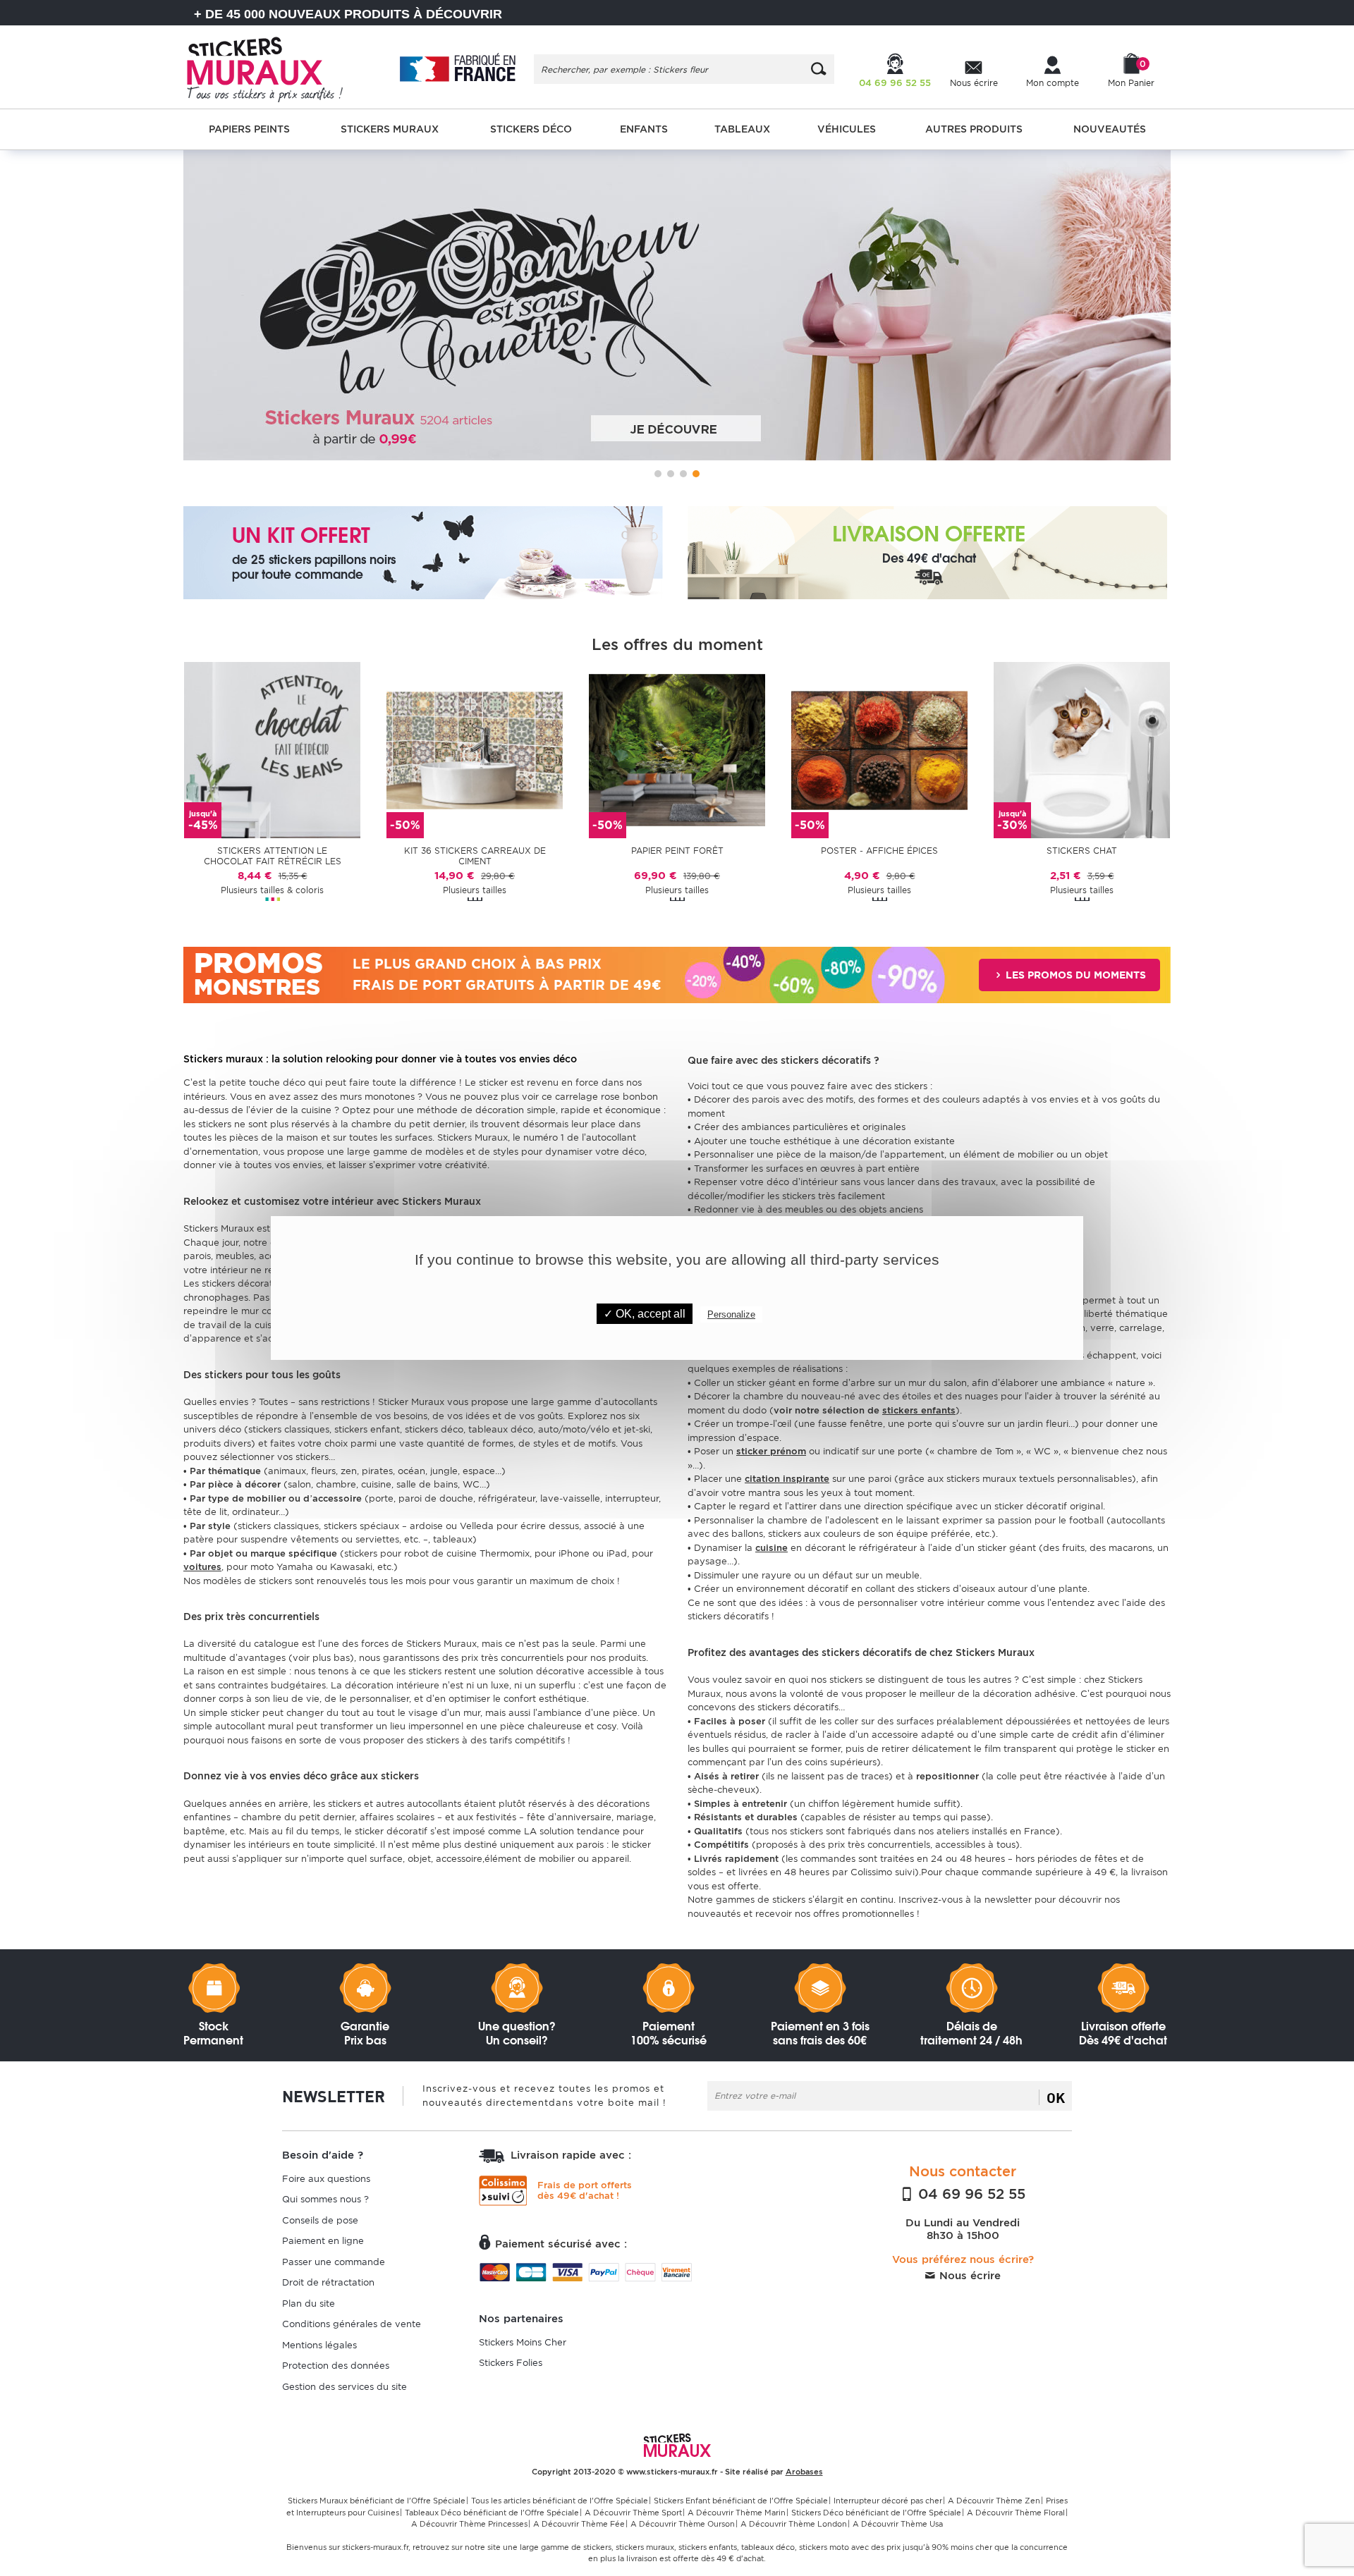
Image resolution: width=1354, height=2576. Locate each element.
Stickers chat (1082, 851)
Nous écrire (968, 2276)
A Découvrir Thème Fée (579, 2524)
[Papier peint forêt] (677, 749)
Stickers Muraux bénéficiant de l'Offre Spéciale (377, 2501)
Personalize (731, 1314)
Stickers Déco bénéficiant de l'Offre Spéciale (876, 2513)
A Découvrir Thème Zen (994, 2501)
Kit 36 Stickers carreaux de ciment (475, 856)
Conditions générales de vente (352, 2324)
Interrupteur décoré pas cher (888, 2501)
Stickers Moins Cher (523, 2342)
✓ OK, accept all (645, 1314)
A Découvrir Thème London (794, 2524)
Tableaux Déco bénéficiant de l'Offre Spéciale (492, 2513)
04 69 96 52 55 (970, 2194)
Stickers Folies (511, 2363)
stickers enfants (919, 1410)
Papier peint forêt (677, 851)
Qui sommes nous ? (325, 2199)
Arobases (804, 2472)
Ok (1056, 2097)
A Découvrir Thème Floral (1016, 2513)
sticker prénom (771, 1451)
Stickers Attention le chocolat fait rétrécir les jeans (273, 857)
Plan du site (309, 2304)
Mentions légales (319, 2345)
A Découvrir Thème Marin (737, 2513)
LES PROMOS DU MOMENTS (1074, 975)
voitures (202, 1567)
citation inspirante (787, 1479)
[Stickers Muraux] (277, 67)
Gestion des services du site (344, 2387)
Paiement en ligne (323, 2241)
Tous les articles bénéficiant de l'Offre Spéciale (560, 2501)
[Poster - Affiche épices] (879, 749)
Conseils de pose (320, 2220)
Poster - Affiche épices (879, 851)
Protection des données (336, 2366)
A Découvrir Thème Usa (898, 2524)
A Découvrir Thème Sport (633, 2513)
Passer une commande (334, 2262)
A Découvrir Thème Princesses (469, 2524)
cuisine (771, 1548)
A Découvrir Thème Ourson (683, 2524)
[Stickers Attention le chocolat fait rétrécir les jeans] (272, 749)
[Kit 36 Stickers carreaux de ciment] (475, 749)
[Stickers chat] (1082, 749)
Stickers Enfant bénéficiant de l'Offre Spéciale (741, 2501)
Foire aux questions (326, 2179)
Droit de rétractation (328, 2282)
